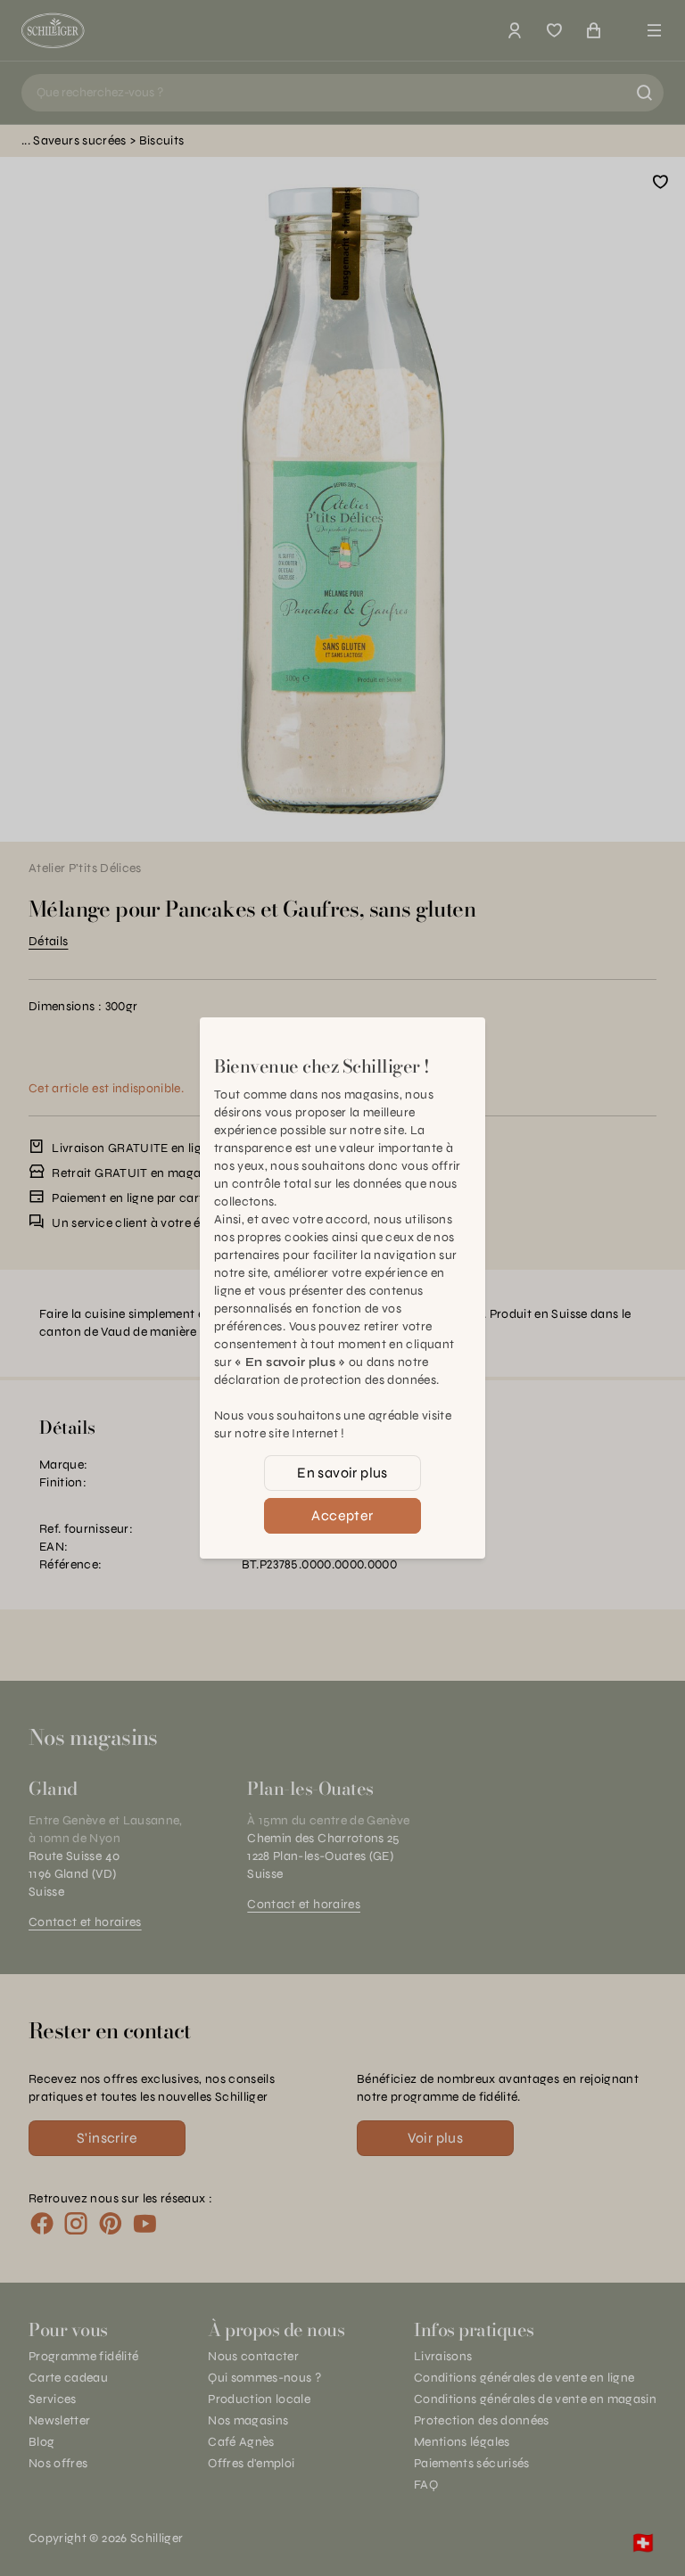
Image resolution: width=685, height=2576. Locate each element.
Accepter (342, 1515)
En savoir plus (342, 1473)
